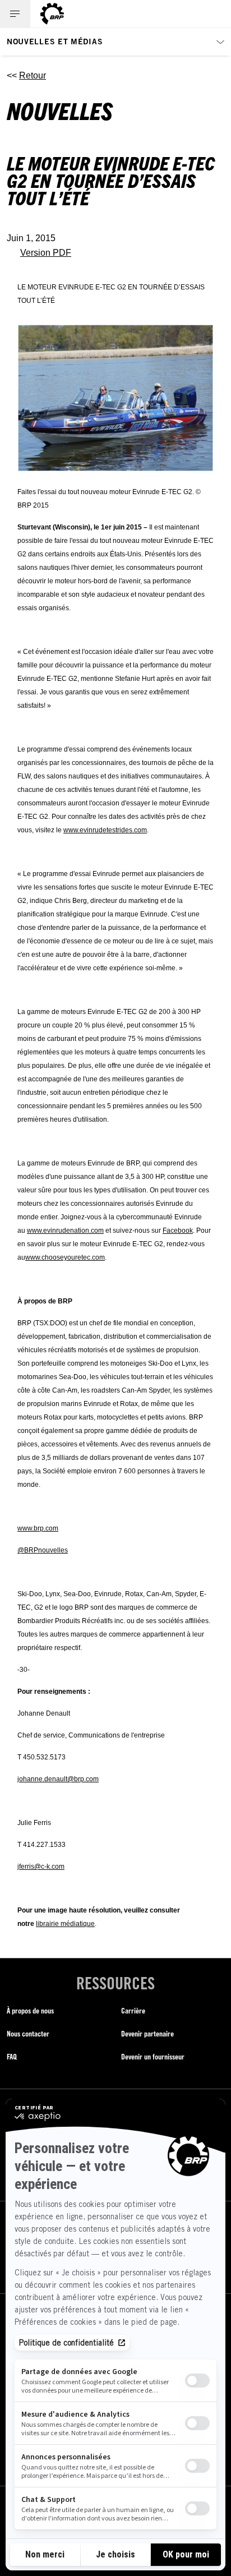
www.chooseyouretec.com (65, 1257)
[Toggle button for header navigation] (15, 14)
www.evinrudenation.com (65, 1231)
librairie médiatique (65, 1924)
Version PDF (46, 253)
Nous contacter (28, 2033)
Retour (33, 75)
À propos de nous (30, 2010)
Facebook (178, 1231)
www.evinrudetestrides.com (105, 830)
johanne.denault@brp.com (58, 1779)
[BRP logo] (52, 14)
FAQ (12, 2056)
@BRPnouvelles (43, 1550)
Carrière (133, 2010)
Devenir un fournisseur (153, 2056)
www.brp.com (38, 1528)
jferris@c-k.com (41, 1867)
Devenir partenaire (147, 2033)
